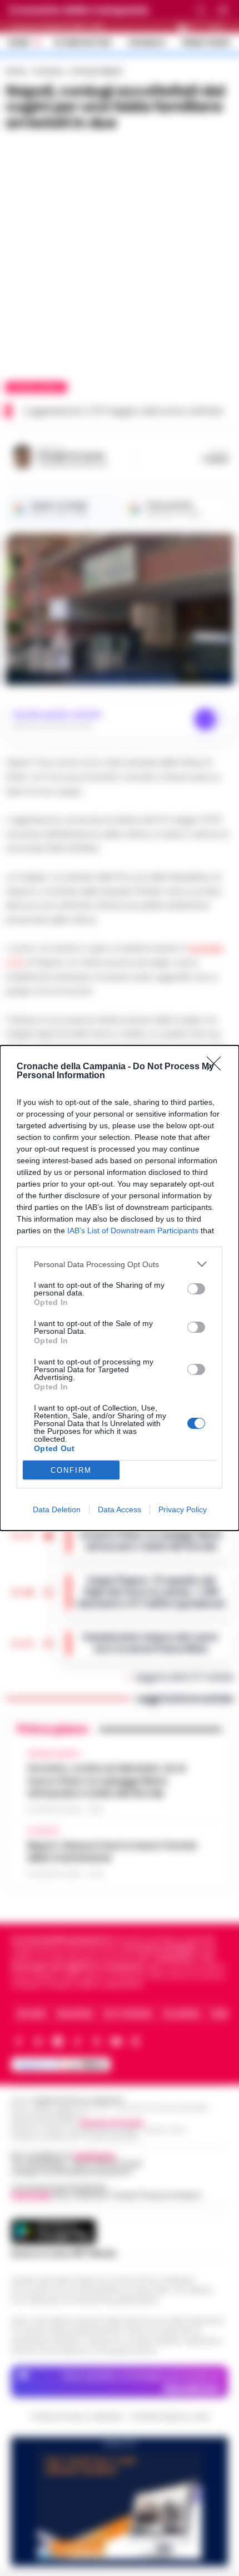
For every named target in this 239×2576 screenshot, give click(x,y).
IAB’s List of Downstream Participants (133, 1230)
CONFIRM (71, 1470)
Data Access (120, 1509)
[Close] (217, 1067)
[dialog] (120, 1288)
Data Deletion (57, 1509)
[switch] (196, 1289)
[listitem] (120, 1264)
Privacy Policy (183, 1509)
